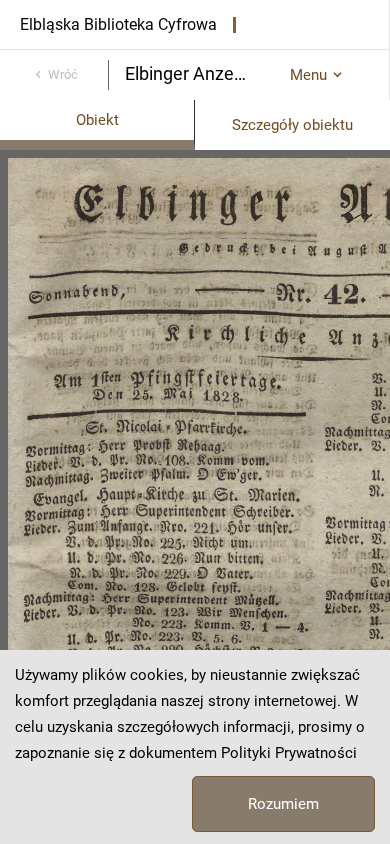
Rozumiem (283, 804)
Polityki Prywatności (289, 753)
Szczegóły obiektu (292, 125)
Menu (308, 75)
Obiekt (97, 120)
